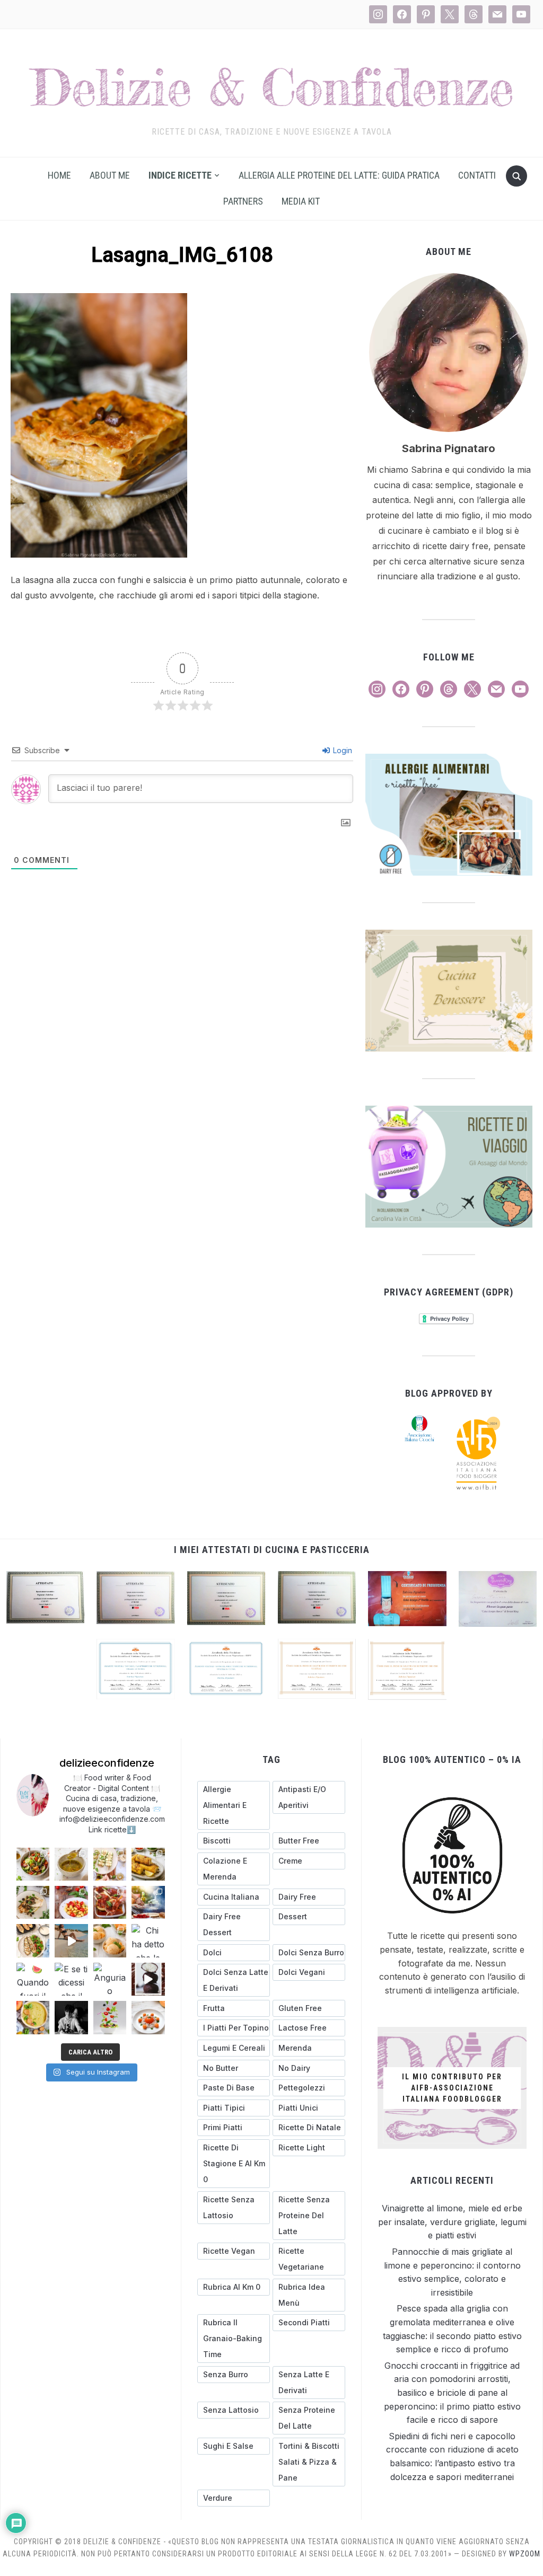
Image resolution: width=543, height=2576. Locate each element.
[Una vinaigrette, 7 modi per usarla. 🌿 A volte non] (71, 1864)
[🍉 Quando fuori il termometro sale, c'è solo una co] (33, 1979)
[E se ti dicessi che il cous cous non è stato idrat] (71, 1979)
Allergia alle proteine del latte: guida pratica (339, 175)
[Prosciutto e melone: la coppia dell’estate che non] (148, 2017)
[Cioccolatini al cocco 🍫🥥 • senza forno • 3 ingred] (148, 1979)
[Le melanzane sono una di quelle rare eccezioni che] (33, 1940)
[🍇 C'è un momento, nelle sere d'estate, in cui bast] (110, 1902)
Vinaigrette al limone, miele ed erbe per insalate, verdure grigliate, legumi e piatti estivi (452, 2222)
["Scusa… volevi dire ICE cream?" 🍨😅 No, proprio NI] (110, 1940)
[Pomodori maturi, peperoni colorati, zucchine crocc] (110, 2017)
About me (110, 175)
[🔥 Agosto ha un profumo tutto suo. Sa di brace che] (148, 1902)
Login (341, 750)
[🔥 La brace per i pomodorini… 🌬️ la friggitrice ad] (71, 1902)
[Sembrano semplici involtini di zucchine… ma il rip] (110, 1864)
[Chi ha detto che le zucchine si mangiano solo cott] (148, 1940)
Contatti (477, 175)
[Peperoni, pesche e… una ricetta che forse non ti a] (33, 2017)
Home (59, 175)
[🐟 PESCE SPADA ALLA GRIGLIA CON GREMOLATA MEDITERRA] (33, 1902)
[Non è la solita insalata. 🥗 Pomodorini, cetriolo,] (33, 1864)
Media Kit (301, 201)
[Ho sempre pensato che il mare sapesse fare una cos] (71, 1940)
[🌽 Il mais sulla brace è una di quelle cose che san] (148, 1864)
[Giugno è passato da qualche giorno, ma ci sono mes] (71, 2017)
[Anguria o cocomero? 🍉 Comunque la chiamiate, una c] (110, 1979)
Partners (243, 201)
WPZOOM (525, 2554)
